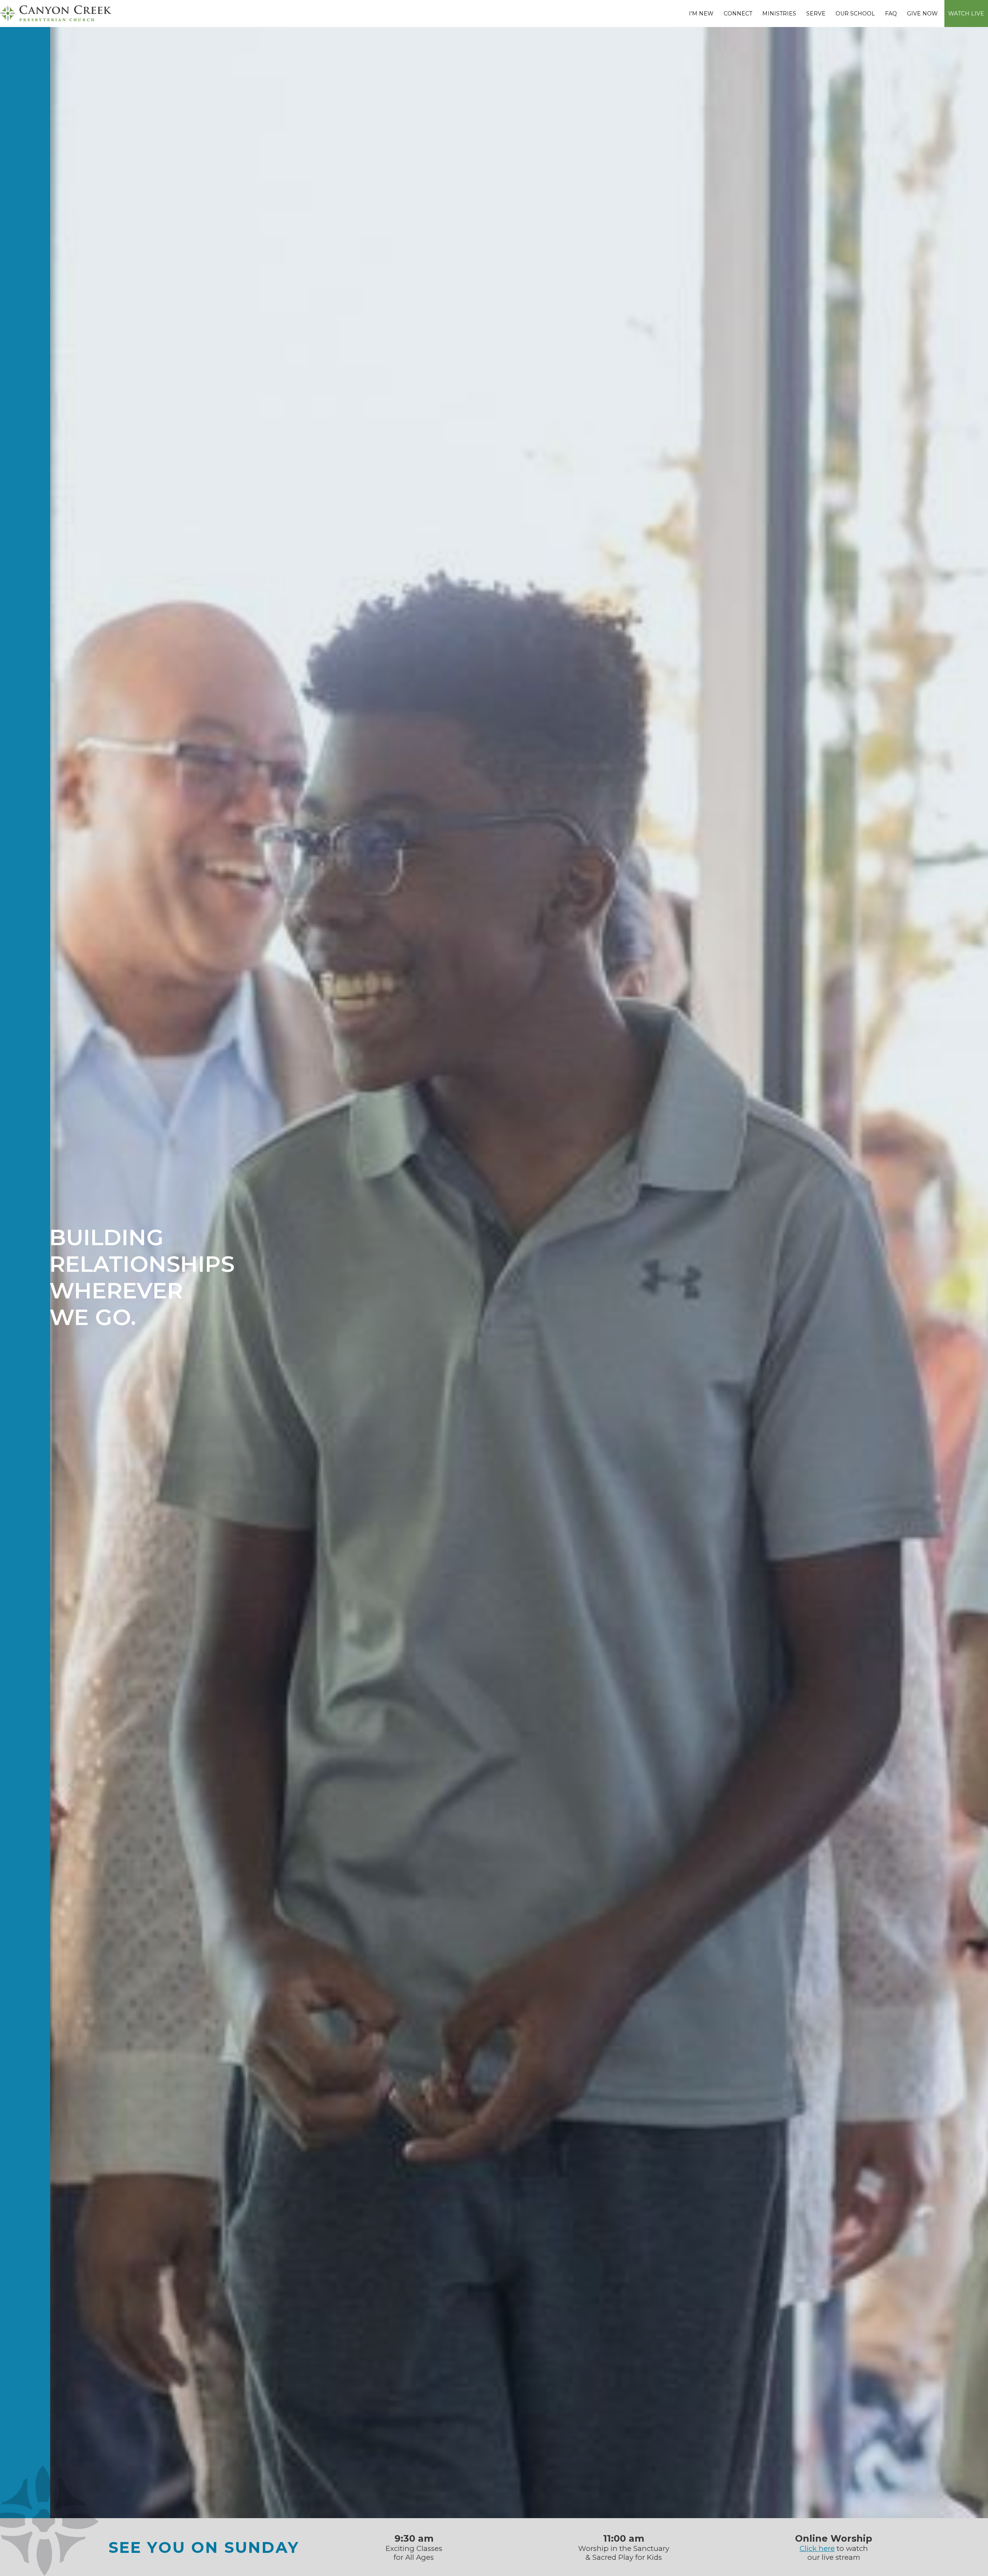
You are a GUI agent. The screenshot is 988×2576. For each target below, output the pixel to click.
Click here (817, 2548)
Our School (855, 14)
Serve (816, 14)
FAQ (891, 14)
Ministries (779, 14)
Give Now (922, 14)
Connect (738, 14)
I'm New (701, 14)
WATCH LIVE (966, 14)
